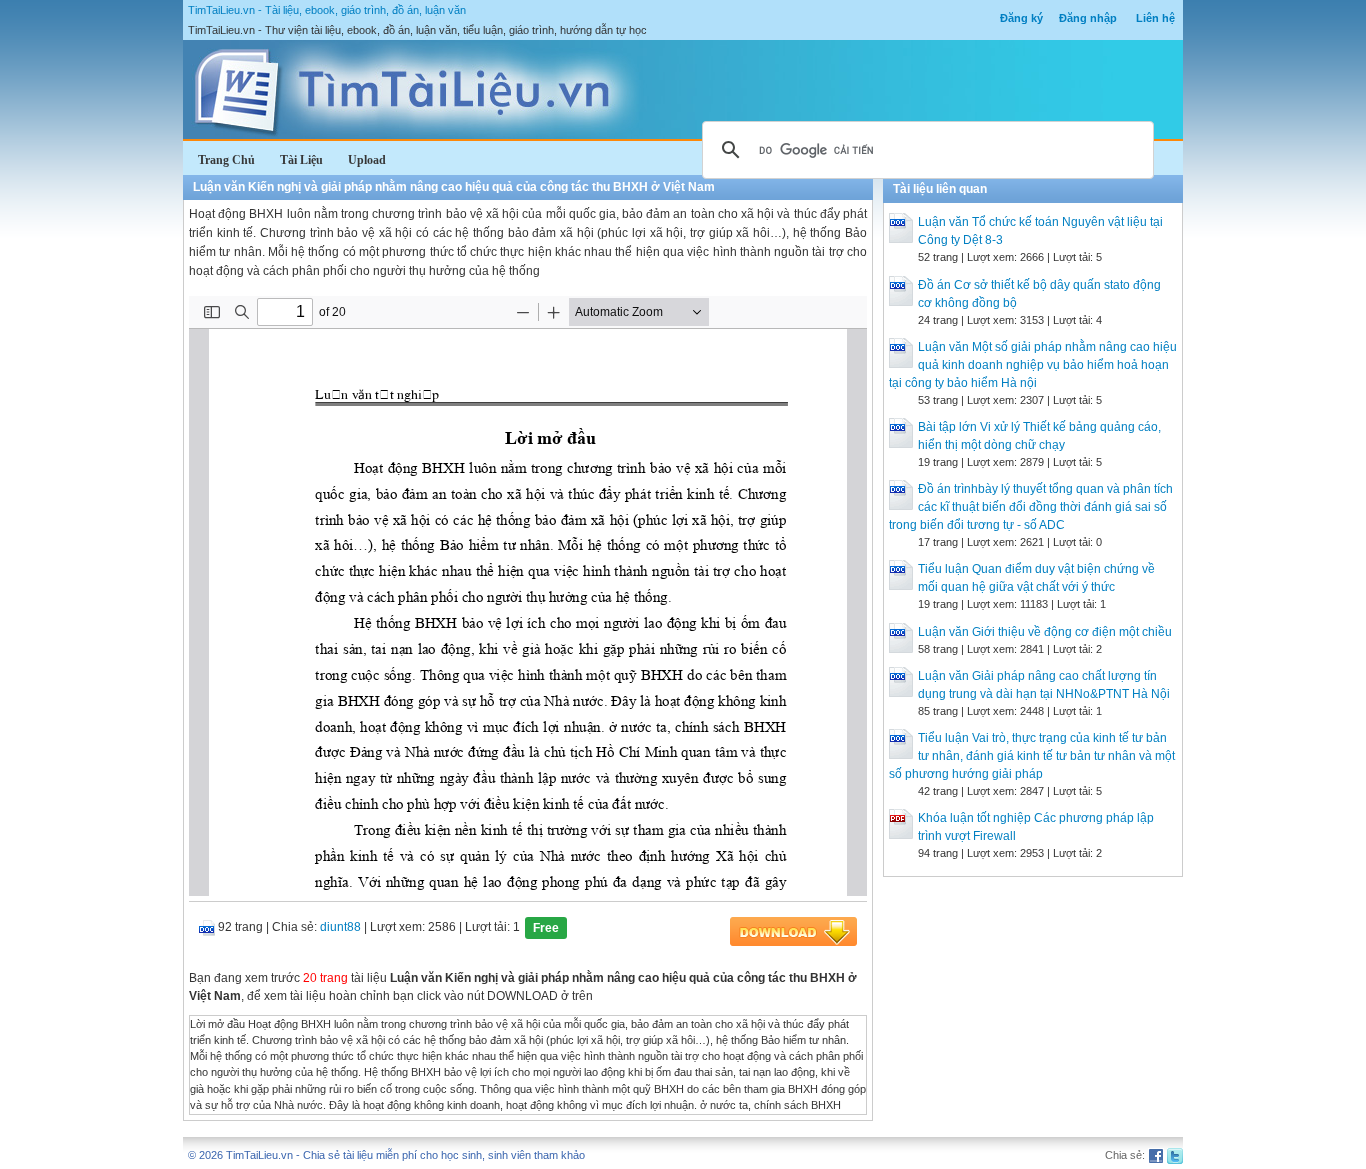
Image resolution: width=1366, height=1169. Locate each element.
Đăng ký (1021, 18)
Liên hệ (1155, 18)
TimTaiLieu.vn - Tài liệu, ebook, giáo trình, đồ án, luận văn (327, 10)
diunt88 (340, 927)
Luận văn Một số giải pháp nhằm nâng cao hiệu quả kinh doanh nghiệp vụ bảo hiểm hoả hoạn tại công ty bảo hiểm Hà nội (1033, 365)
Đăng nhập (1088, 18)
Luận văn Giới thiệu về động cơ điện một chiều (1045, 632)
